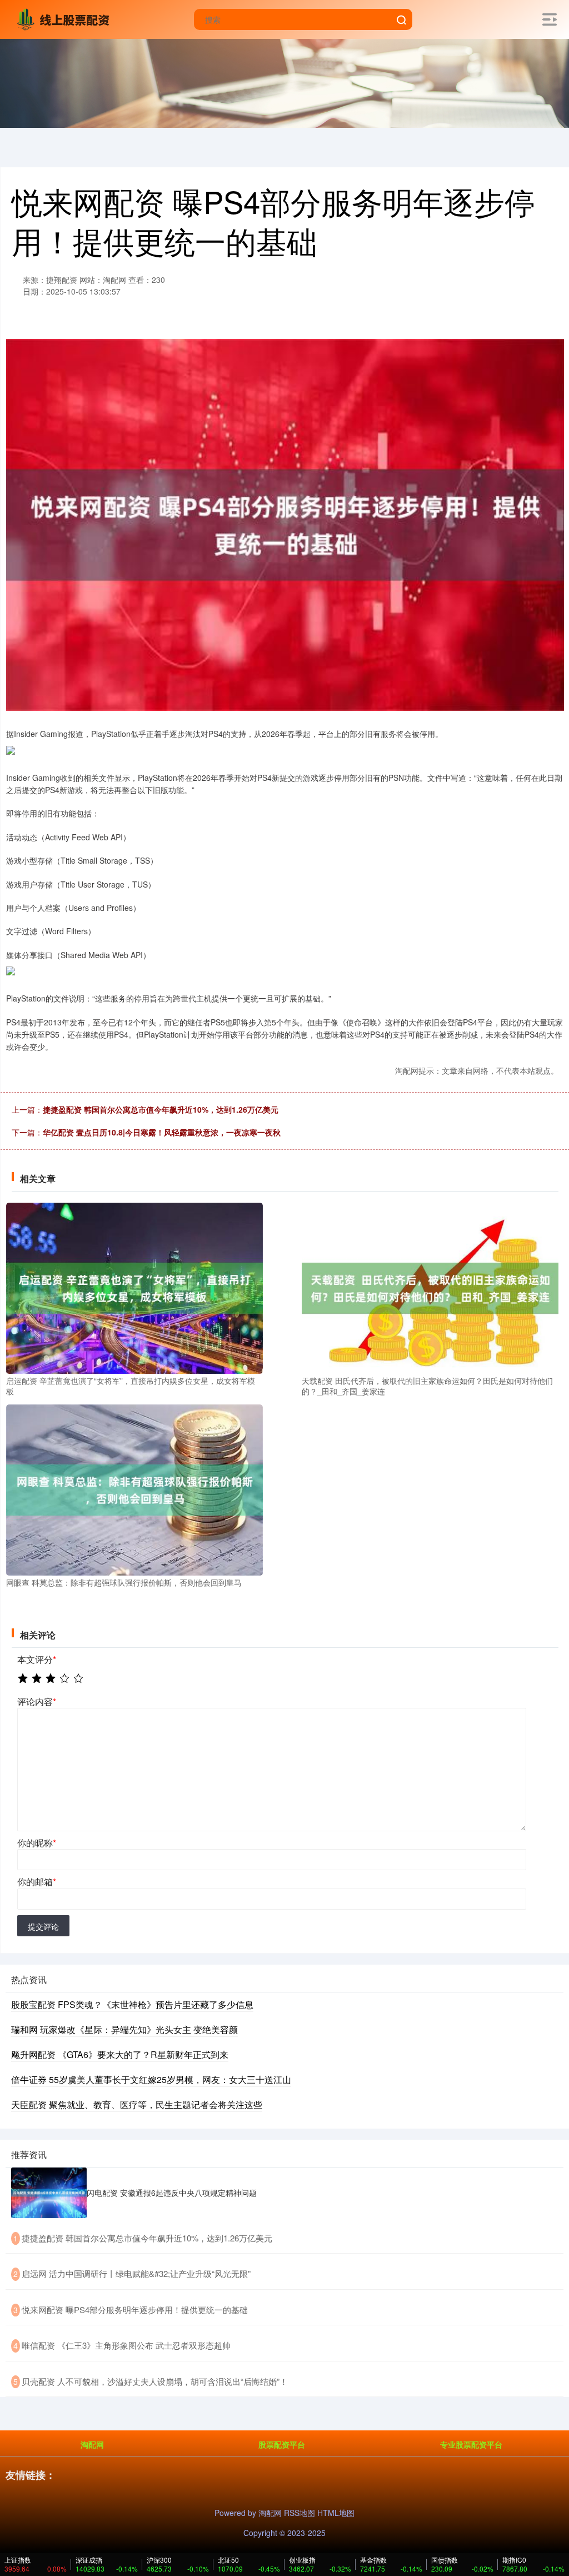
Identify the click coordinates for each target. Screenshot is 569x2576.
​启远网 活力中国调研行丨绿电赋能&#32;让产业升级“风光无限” (136, 2273)
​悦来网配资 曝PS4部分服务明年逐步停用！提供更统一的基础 (135, 2310)
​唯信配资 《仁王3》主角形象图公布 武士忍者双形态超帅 (126, 2345)
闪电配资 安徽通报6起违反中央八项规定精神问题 (172, 2193)
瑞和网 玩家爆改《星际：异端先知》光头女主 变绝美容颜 (124, 2029)
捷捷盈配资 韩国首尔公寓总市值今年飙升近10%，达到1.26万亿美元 (161, 1109)
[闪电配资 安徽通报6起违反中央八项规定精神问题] (49, 2193)
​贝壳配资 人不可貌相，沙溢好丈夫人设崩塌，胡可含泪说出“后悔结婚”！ (155, 2381)
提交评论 (43, 1926)
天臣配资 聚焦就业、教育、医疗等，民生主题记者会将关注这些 (137, 2104)
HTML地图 (336, 2513)
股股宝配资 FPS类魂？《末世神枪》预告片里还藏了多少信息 (132, 2004)
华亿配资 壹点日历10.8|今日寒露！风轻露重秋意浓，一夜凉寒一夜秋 (162, 1132)
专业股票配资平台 (471, 2444)
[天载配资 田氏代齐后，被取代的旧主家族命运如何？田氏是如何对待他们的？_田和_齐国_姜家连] (430, 1287)
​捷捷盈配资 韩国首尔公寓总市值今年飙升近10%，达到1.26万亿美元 (147, 2238)
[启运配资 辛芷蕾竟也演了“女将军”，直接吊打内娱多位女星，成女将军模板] (134, 1287)
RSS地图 (300, 2513)
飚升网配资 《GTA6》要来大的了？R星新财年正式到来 (120, 2054)
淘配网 (92, 2444)
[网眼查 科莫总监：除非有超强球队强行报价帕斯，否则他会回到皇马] (134, 1488)
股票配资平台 (282, 2444)
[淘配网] (66, 18)
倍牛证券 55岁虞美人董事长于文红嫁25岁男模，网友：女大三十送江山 (151, 2079)
